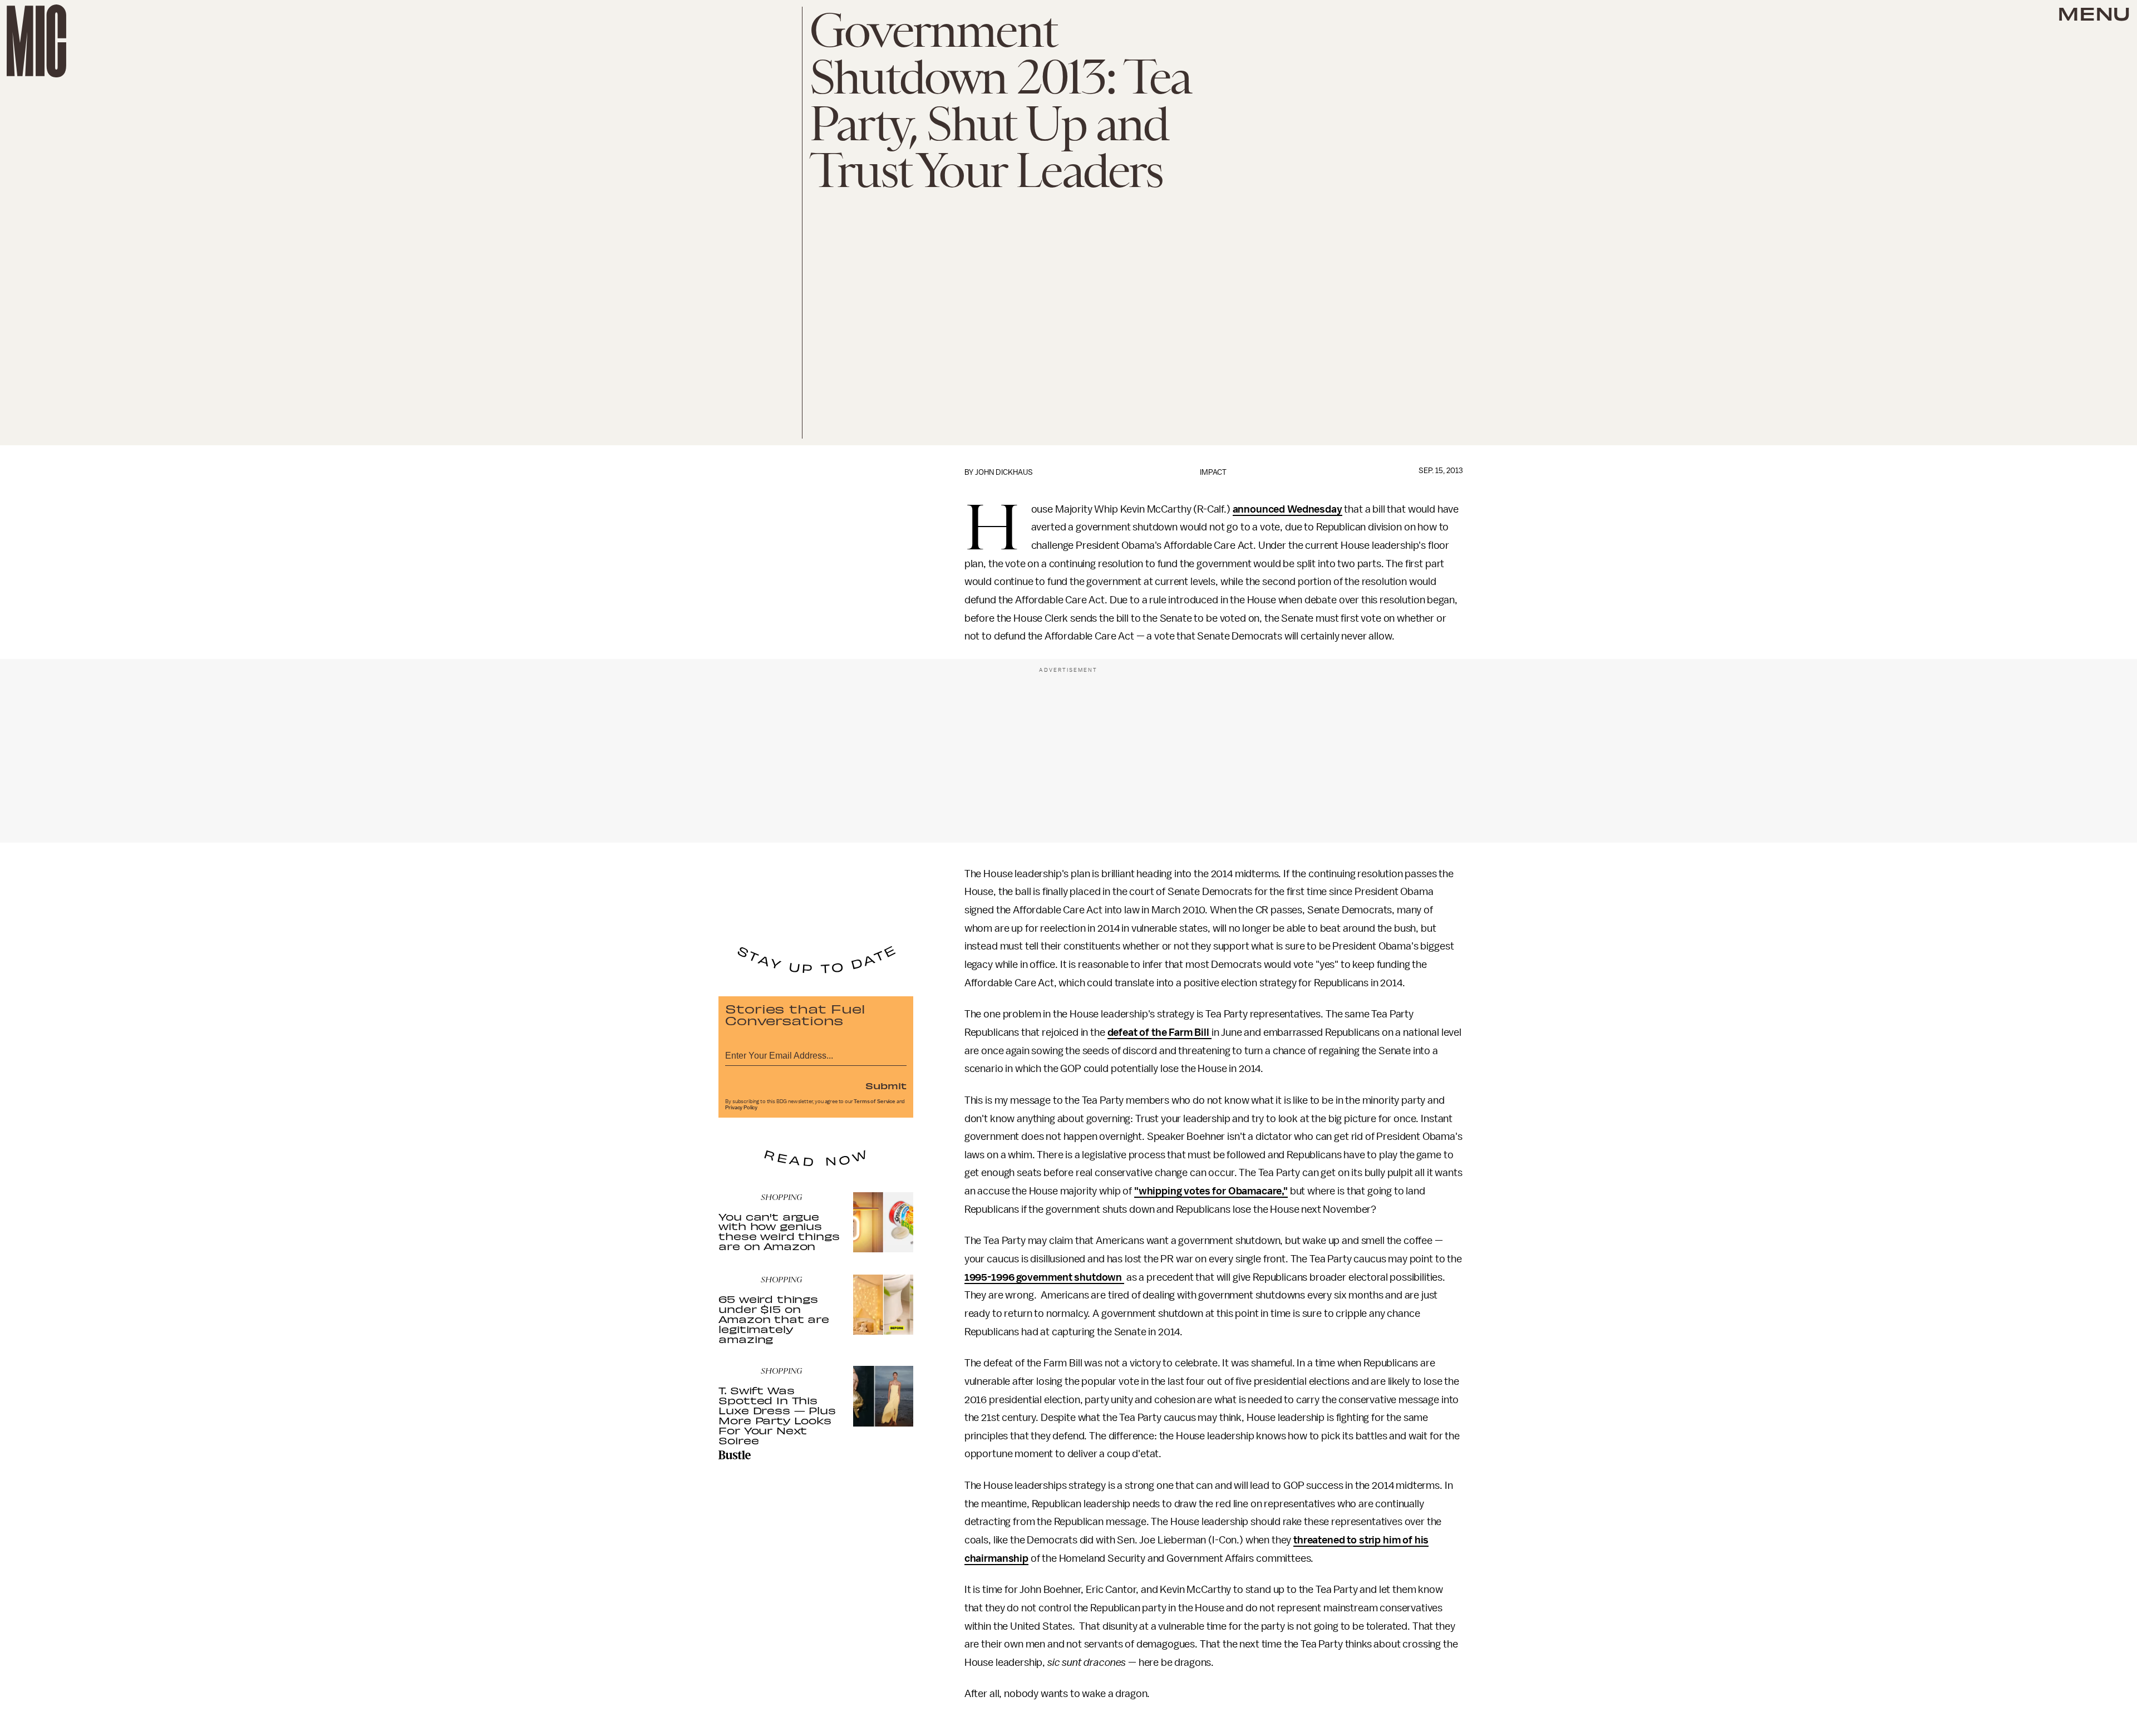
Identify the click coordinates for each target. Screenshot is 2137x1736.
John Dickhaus (1004, 472)
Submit (886, 1085)
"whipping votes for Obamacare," (1211, 1191)
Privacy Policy (741, 1108)
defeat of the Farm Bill (1159, 1032)
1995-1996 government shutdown (1044, 1277)
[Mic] (36, 41)
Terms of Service (874, 1101)
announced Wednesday (1287, 509)
